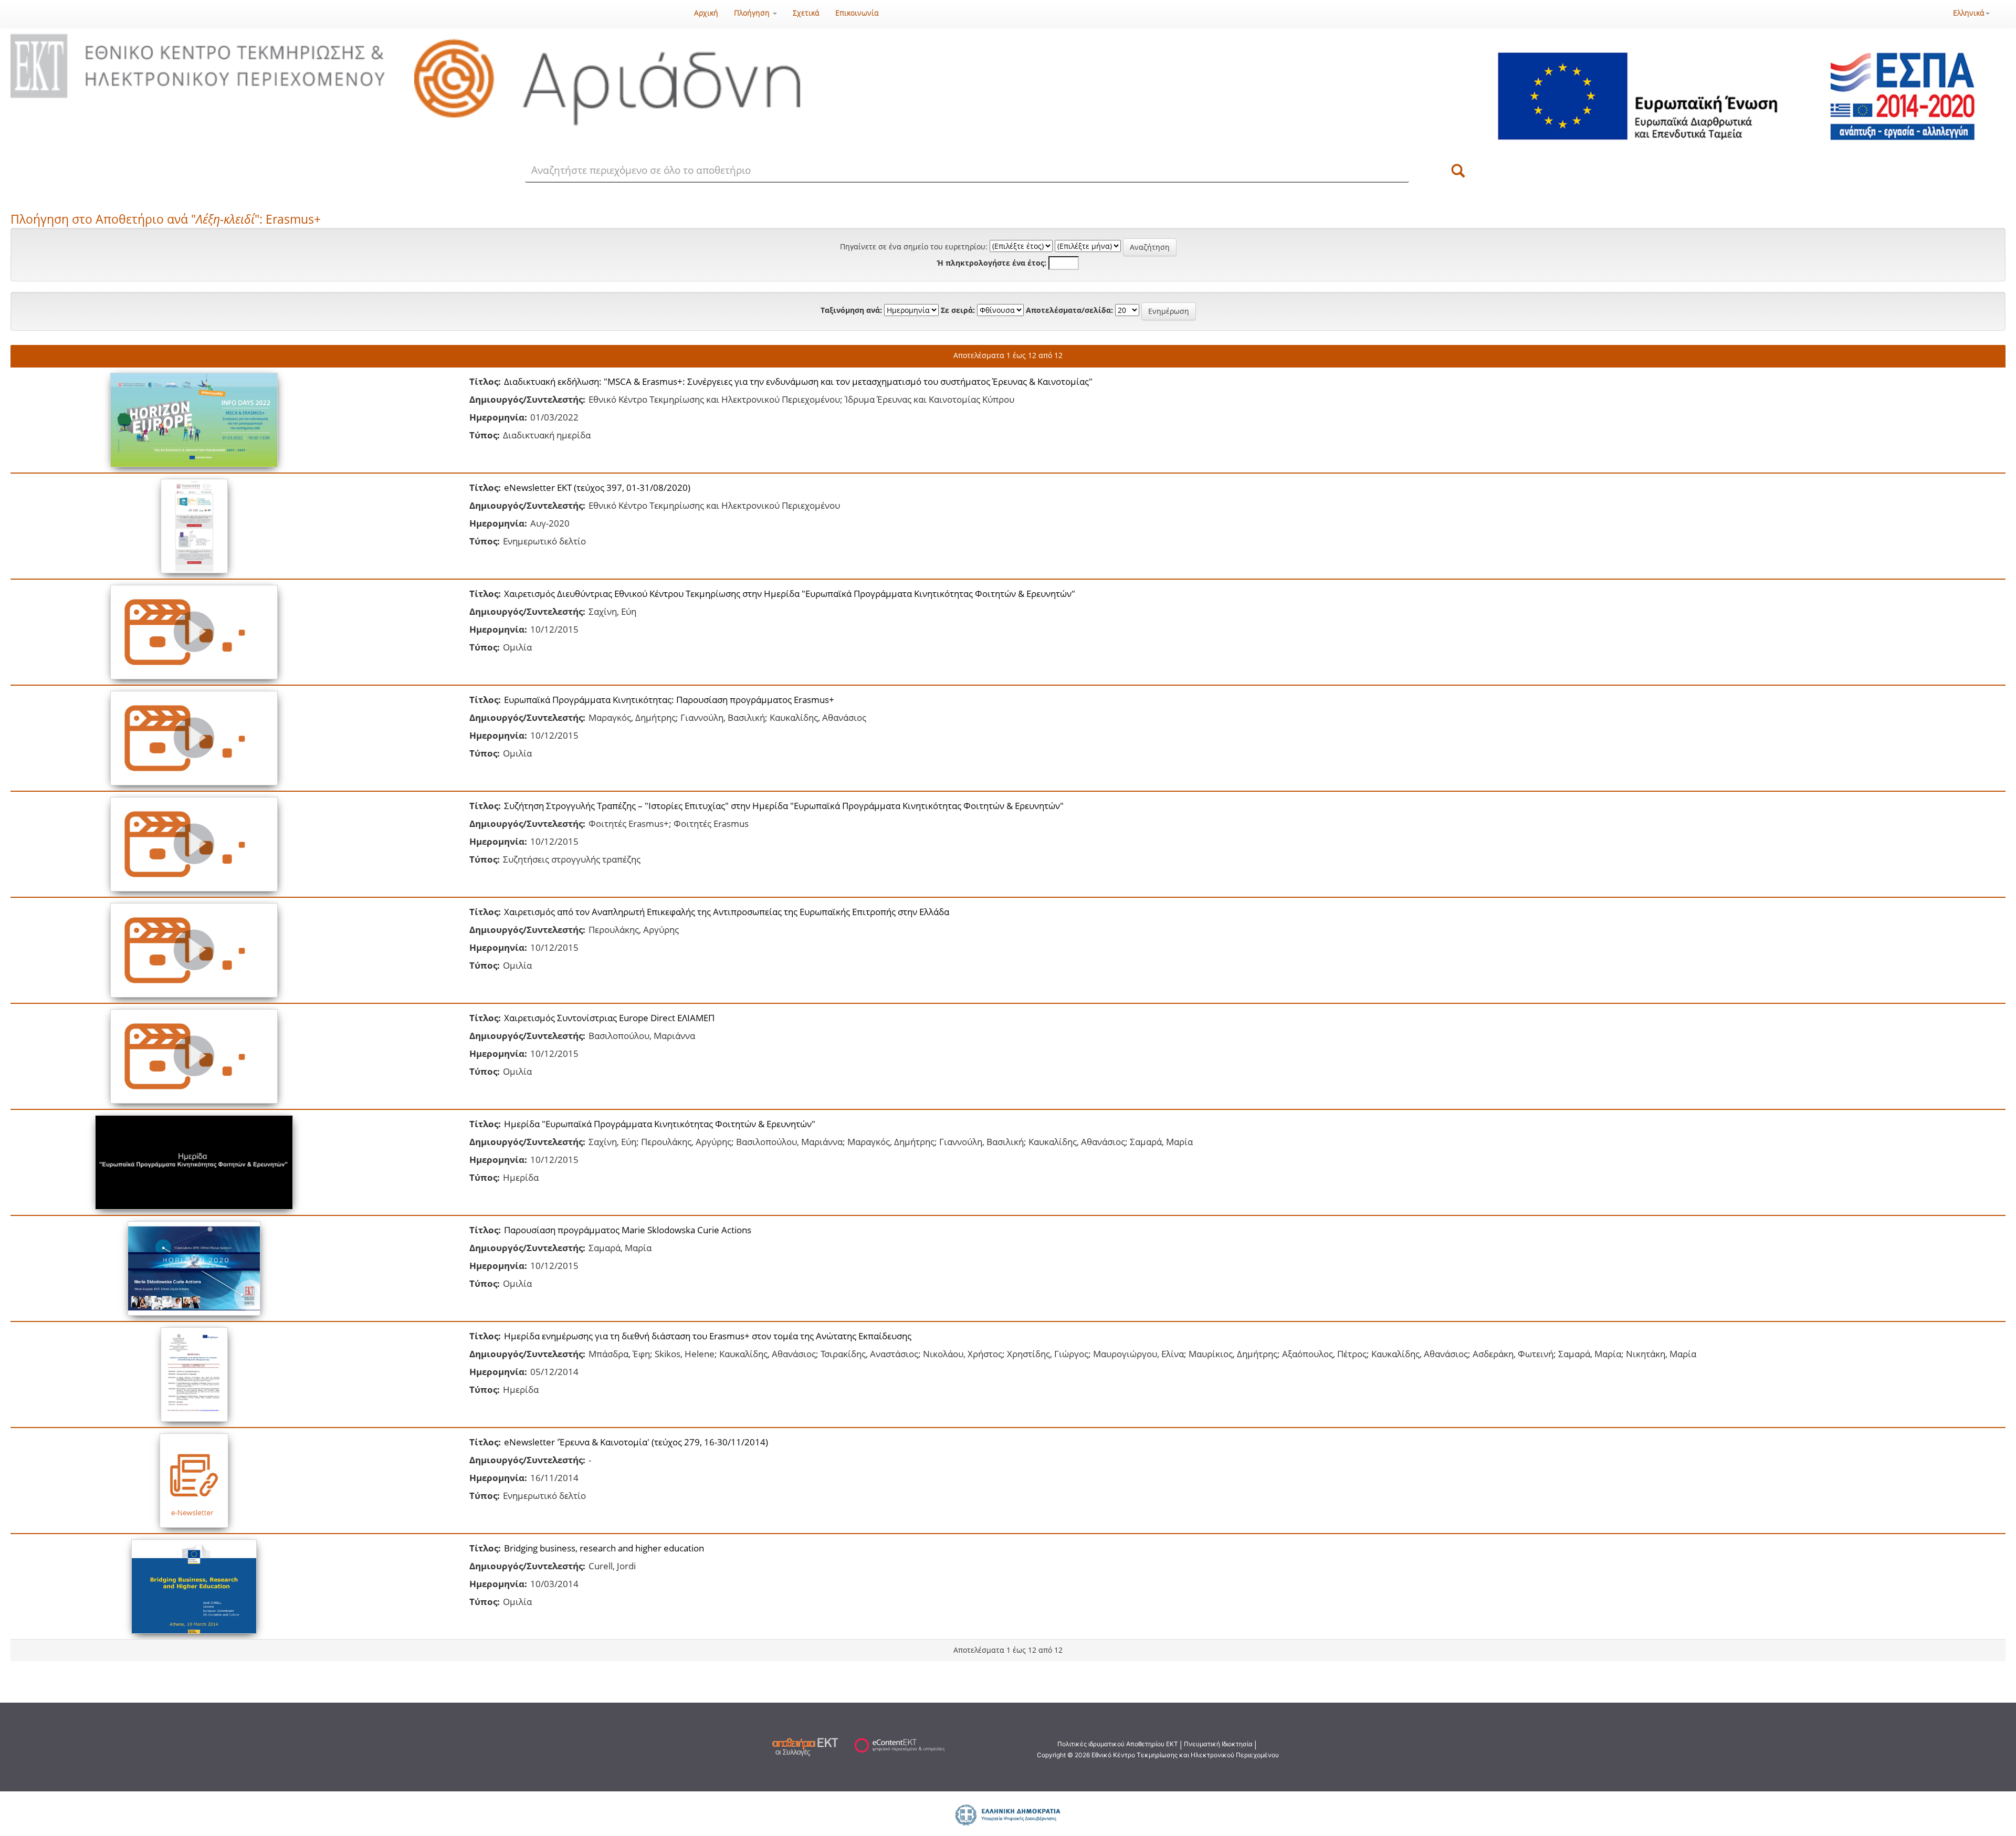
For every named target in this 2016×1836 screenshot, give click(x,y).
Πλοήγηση (753, 13)
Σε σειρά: (958, 310)
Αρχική (706, 13)
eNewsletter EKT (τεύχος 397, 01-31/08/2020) (597, 487)
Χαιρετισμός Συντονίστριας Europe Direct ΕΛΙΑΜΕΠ (609, 1018)
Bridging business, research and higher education (604, 1548)
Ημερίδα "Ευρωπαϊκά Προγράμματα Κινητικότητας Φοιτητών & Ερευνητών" (660, 1124)
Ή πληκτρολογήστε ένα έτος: (992, 263)
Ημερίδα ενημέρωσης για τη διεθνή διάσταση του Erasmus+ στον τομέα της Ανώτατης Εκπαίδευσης (708, 1336)
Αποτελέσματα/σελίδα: (1069, 310)
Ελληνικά (1969, 13)
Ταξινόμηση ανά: (851, 310)
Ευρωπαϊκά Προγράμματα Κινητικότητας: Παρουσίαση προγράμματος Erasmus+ (669, 700)
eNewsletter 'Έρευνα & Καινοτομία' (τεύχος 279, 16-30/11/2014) (636, 1442)
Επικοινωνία (857, 13)
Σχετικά (806, 13)
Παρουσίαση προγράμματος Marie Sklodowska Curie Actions (628, 1230)
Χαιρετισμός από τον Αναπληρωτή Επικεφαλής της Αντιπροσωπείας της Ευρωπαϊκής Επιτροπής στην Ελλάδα (727, 912)
